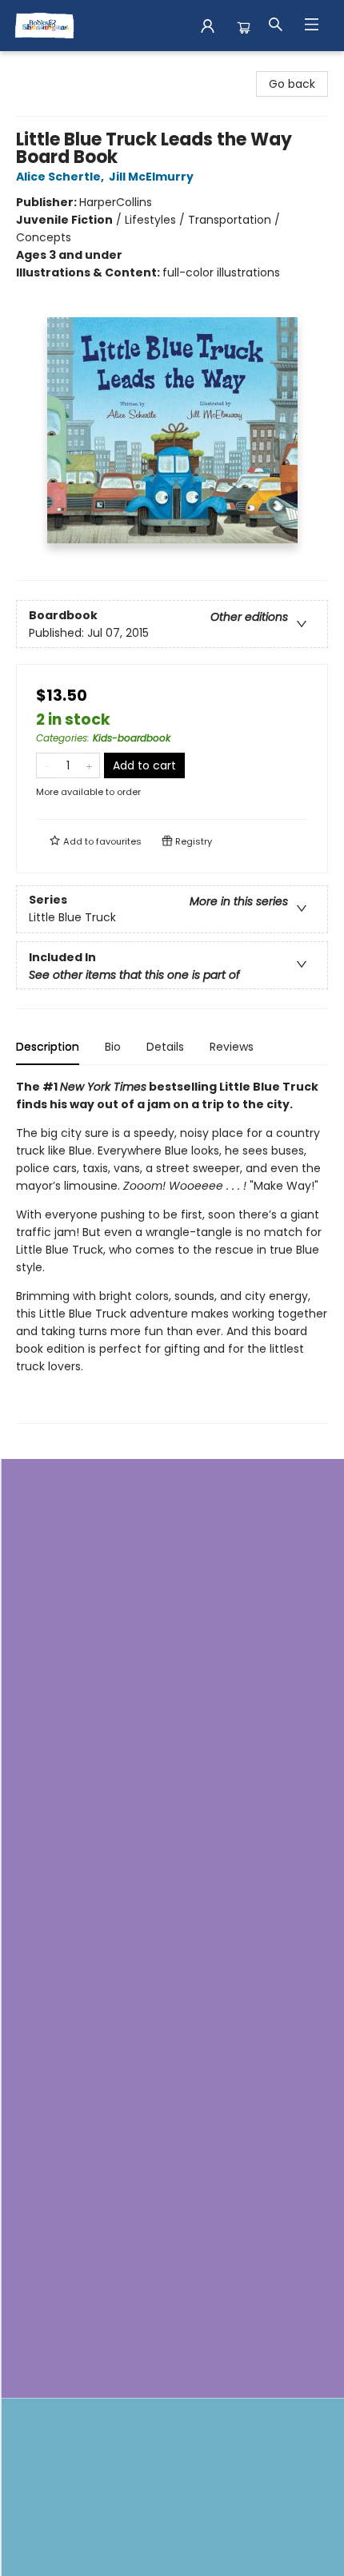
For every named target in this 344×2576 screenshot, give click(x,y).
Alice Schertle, (61, 177)
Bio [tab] (113, 1047)
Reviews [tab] (232, 1047)
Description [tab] (48, 1047)
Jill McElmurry (151, 177)
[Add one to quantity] (89, 765)
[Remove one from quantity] (47, 765)
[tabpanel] (172, 1251)
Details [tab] (165, 1047)
